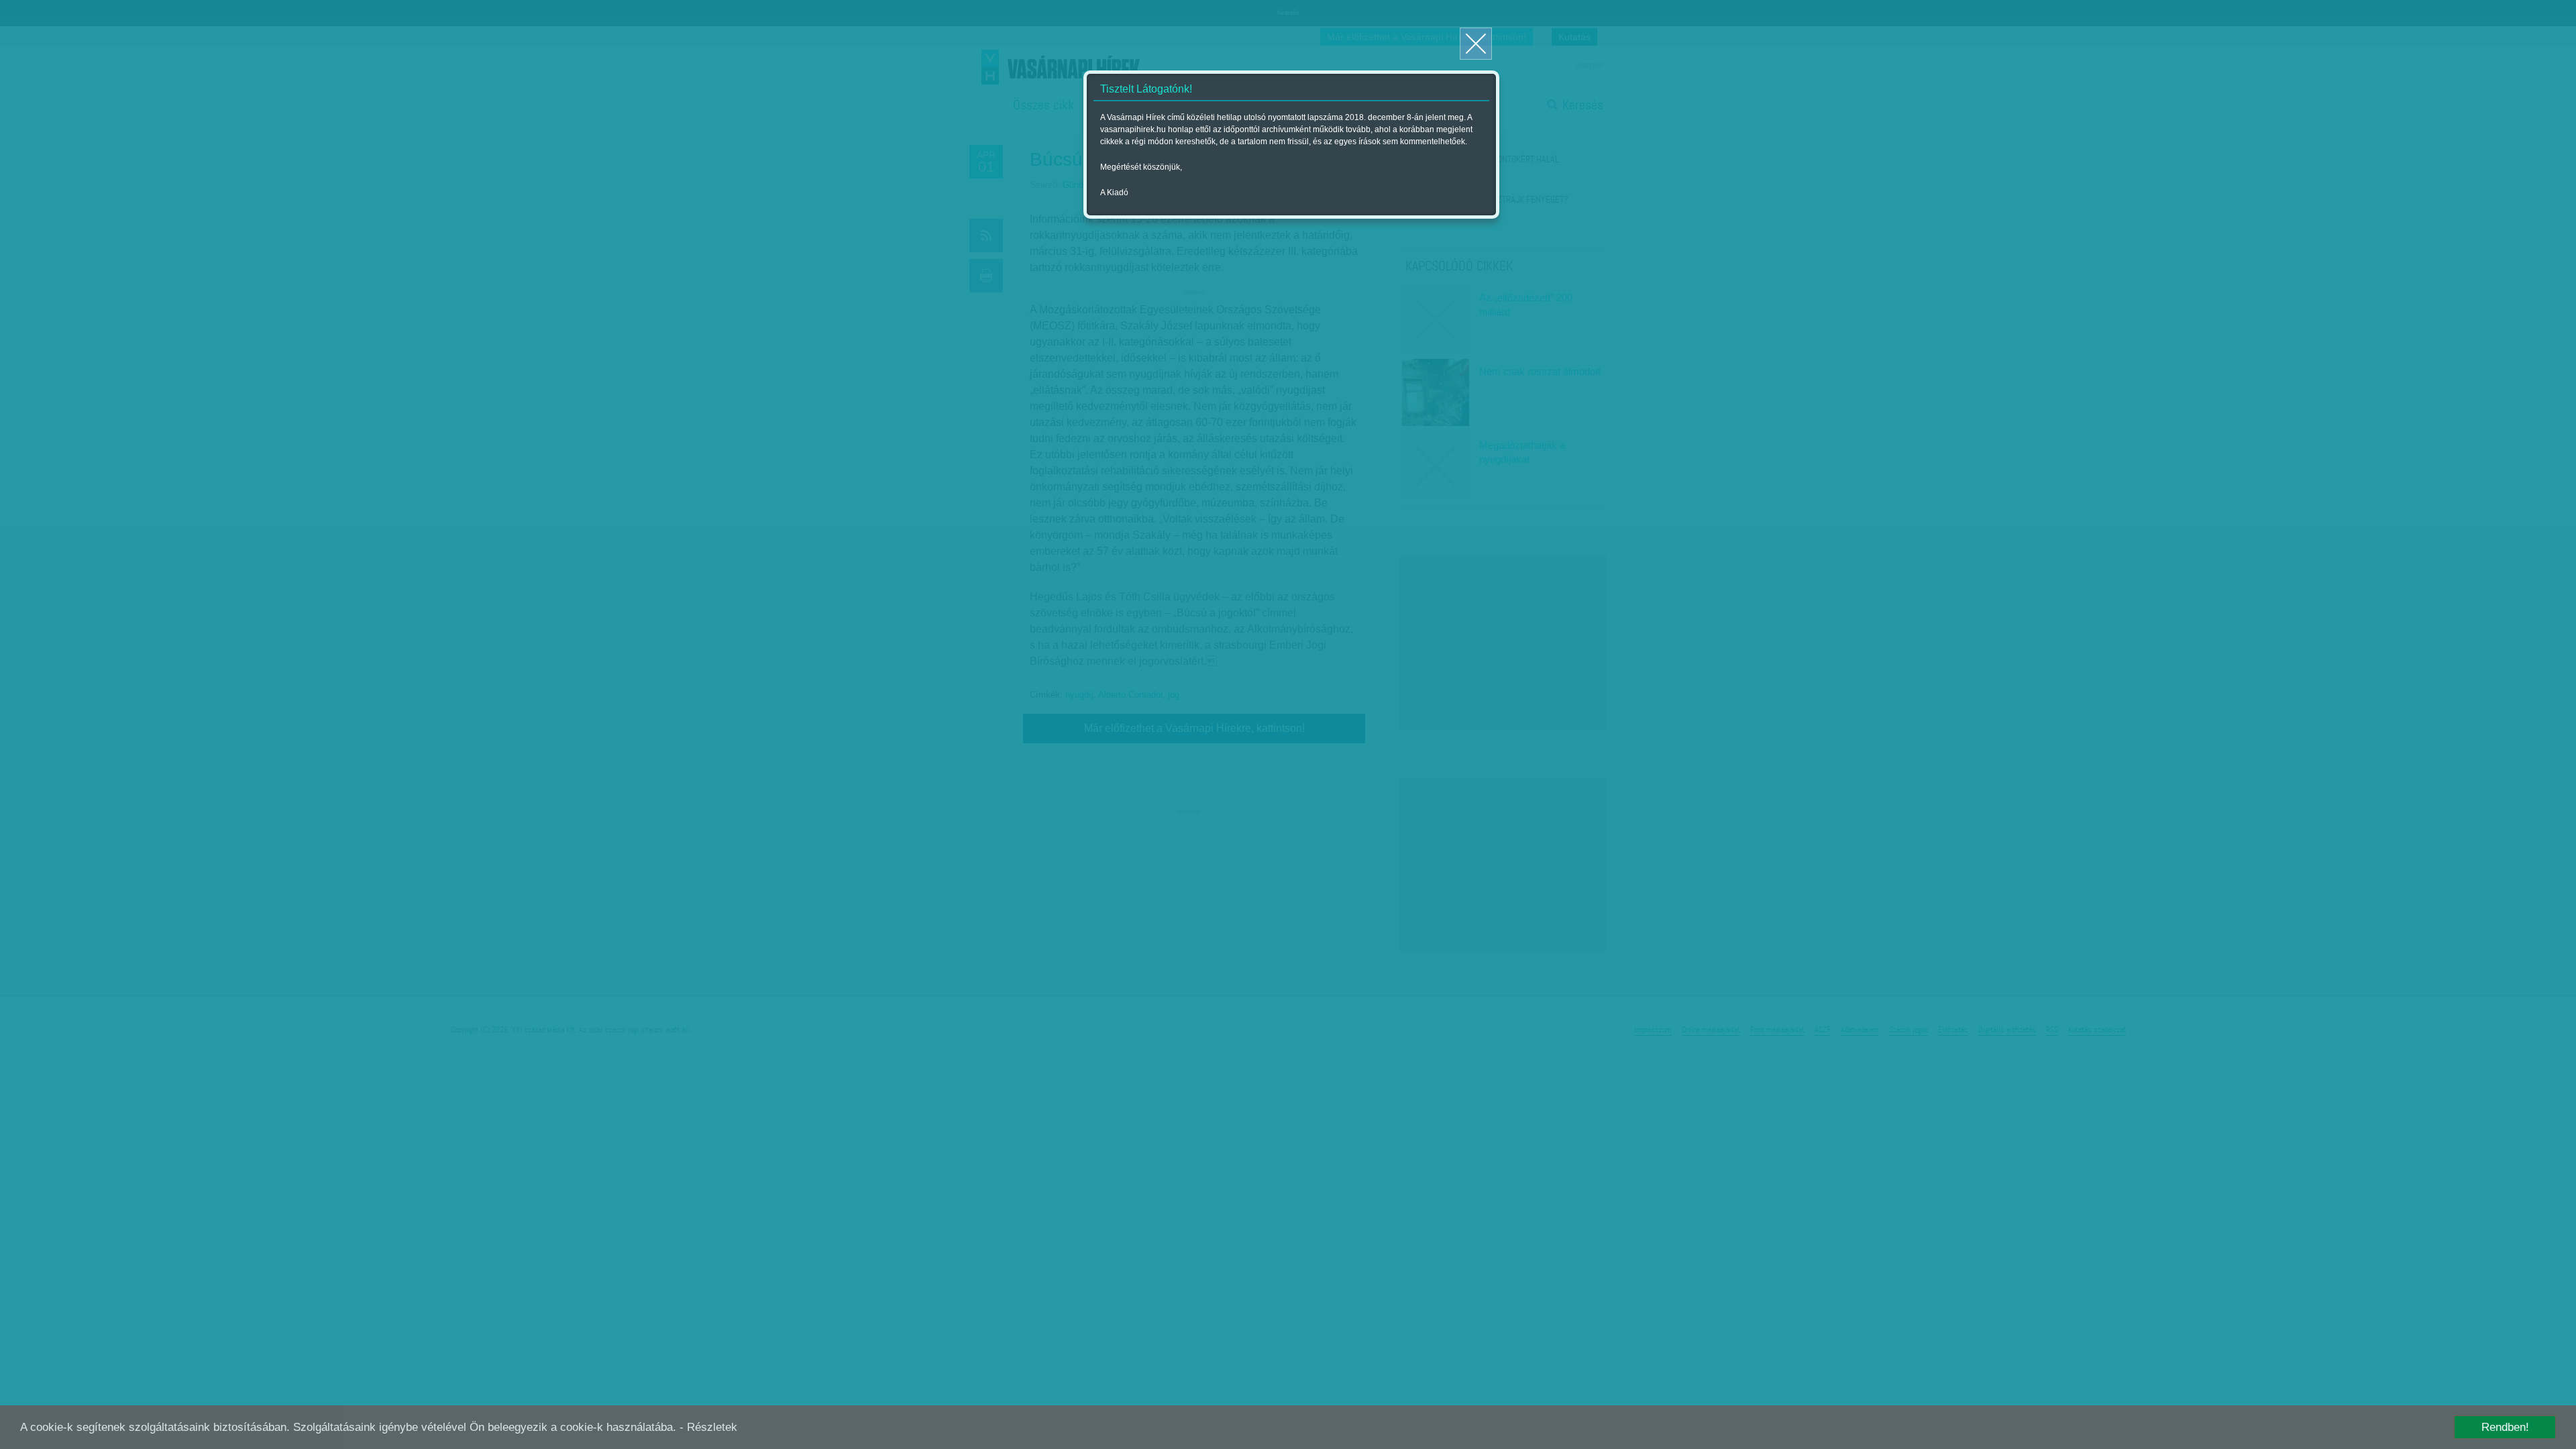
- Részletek (708, 1427)
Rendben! (2505, 1427)
